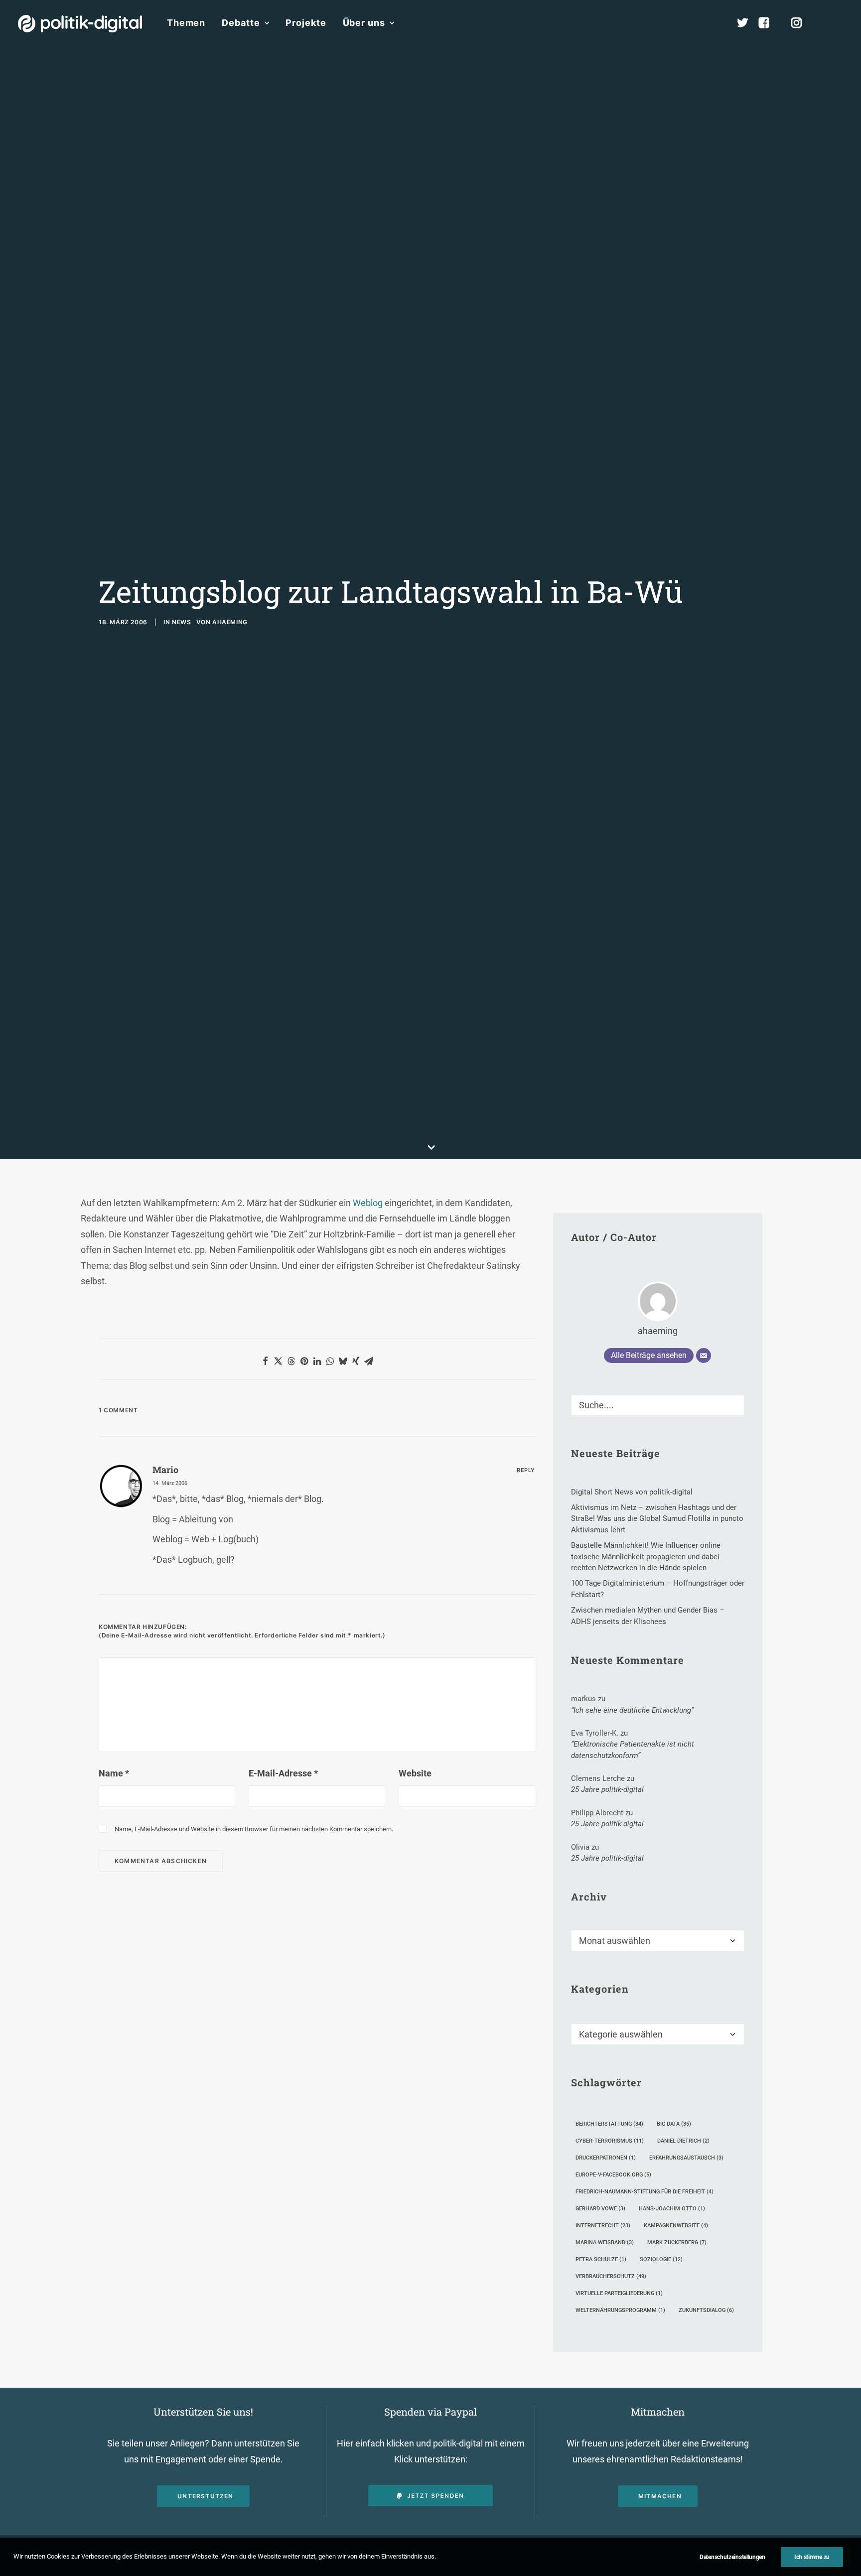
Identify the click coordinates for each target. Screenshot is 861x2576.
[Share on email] (369, 1361)
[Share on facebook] (265, 1361)
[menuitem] (186, 23)
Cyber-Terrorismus (610, 2141)
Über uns (364, 23)
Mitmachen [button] (660, 2496)
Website (415, 1773)
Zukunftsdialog (706, 2310)
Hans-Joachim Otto (672, 2209)
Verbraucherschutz (611, 2276)
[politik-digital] (80, 24)
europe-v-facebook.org (613, 2175)
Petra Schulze (601, 2259)
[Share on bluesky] (343, 1361)
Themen (186, 23)
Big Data (674, 2124)
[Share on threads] (291, 1361)
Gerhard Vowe (600, 2209)
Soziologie (661, 2259)
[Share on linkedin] (317, 1361)
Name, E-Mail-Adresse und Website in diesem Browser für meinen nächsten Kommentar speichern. (254, 1829)
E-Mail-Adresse (283, 1773)
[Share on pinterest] (304, 1361)
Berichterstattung (609, 2124)
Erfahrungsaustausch (686, 2158)
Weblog (369, 1203)
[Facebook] (768, 23)
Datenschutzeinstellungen (732, 2557)
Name (114, 1773)
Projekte (306, 23)
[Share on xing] (356, 1361)
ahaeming (230, 622)
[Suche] (658, 1405)
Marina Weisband (605, 2242)
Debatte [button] (241, 23)
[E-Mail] (704, 1356)
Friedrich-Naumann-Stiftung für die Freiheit (645, 2192)
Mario (165, 1470)
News (181, 622)
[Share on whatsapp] (330, 1361)
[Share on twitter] (278, 1361)
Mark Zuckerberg (677, 2242)
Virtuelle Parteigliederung (619, 2293)
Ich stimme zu (812, 2557)
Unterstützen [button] (205, 2496)
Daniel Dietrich (683, 2141)
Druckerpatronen (606, 2158)
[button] (839, 23)
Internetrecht (603, 2226)
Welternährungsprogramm (620, 2310)
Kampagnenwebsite (676, 2226)
